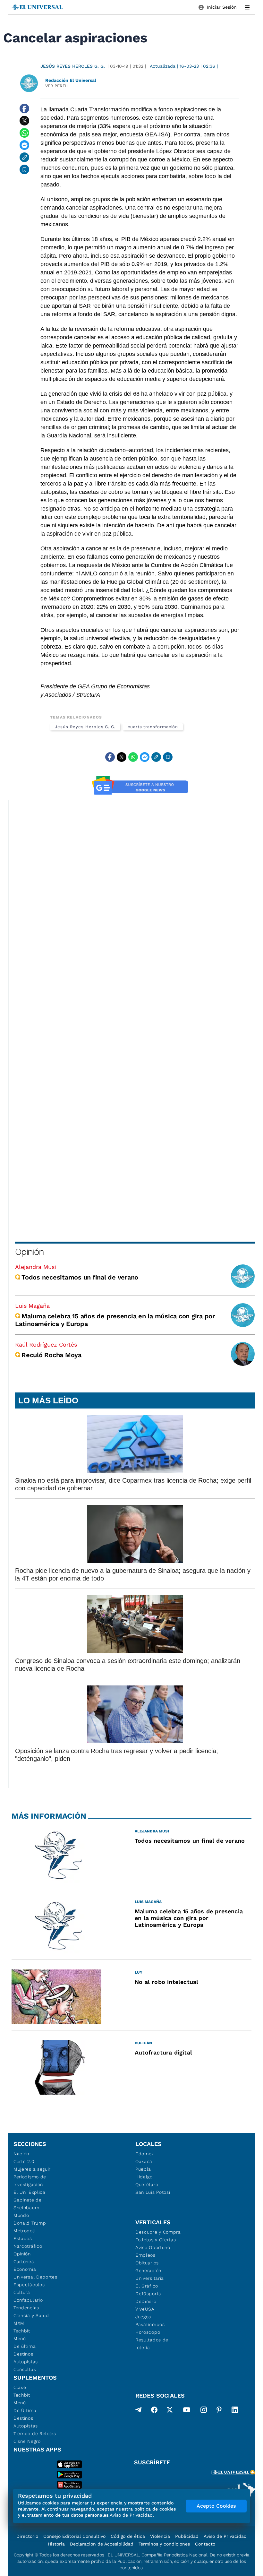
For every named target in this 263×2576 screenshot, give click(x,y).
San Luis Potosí (153, 2192)
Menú (20, 2339)
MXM (19, 2323)
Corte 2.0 (24, 2161)
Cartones (24, 2262)
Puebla (143, 2169)
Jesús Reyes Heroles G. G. (73, 66)
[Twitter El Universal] (170, 2411)
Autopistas (26, 2362)
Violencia (160, 2536)
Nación (21, 2154)
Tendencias (26, 2308)
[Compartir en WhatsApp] (24, 133)
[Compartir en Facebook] (24, 108)
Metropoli (24, 2231)
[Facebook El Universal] (154, 2411)
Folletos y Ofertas (156, 2240)
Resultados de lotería (152, 2344)
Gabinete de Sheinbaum (28, 2204)
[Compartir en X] (24, 121)
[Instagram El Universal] (204, 2411)
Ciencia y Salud (31, 2315)
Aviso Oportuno (153, 2247)
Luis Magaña (32, 1306)
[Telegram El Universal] (139, 2411)
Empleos (145, 2255)
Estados (23, 2238)
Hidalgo (144, 2177)
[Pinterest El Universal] (219, 2411)
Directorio (27, 2536)
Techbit (22, 2331)
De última (25, 2346)
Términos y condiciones (164, 2544)
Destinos (23, 2354)
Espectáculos (29, 2285)
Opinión (29, 1252)
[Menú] (247, 7)
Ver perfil (57, 86)
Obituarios (147, 2263)
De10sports (148, 2294)
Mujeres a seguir (32, 2169)
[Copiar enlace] (24, 157)
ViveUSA (145, 2309)
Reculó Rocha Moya (51, 1355)
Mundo (21, 2215)
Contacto (205, 2544)
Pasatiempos (150, 2324)
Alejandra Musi (36, 1267)
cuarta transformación (153, 727)
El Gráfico (147, 2286)
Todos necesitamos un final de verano (80, 1277)
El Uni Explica (30, 2192)
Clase (20, 2387)
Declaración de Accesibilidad (102, 2544)
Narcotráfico (28, 2246)
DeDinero (146, 2301)
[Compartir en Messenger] (24, 145)
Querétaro (147, 2184)
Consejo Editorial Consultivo (74, 2536)
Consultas (25, 2369)
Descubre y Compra (158, 2232)
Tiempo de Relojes (35, 2434)
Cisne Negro (27, 2441)
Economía (25, 2269)
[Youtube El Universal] (187, 2411)
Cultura (22, 2292)
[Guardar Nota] (24, 169)
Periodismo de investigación (30, 2181)
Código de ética (128, 2536)
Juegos (143, 2317)
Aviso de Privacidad (225, 2536)
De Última (25, 2410)
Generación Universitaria (150, 2274)
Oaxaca (144, 2161)
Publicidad (187, 2536)
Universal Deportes (35, 2277)
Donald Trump (30, 2223)
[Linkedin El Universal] (235, 2411)
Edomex (145, 2154)
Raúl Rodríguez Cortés (46, 1344)
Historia (56, 2544)
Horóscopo (148, 2332)
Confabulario (28, 2300)
